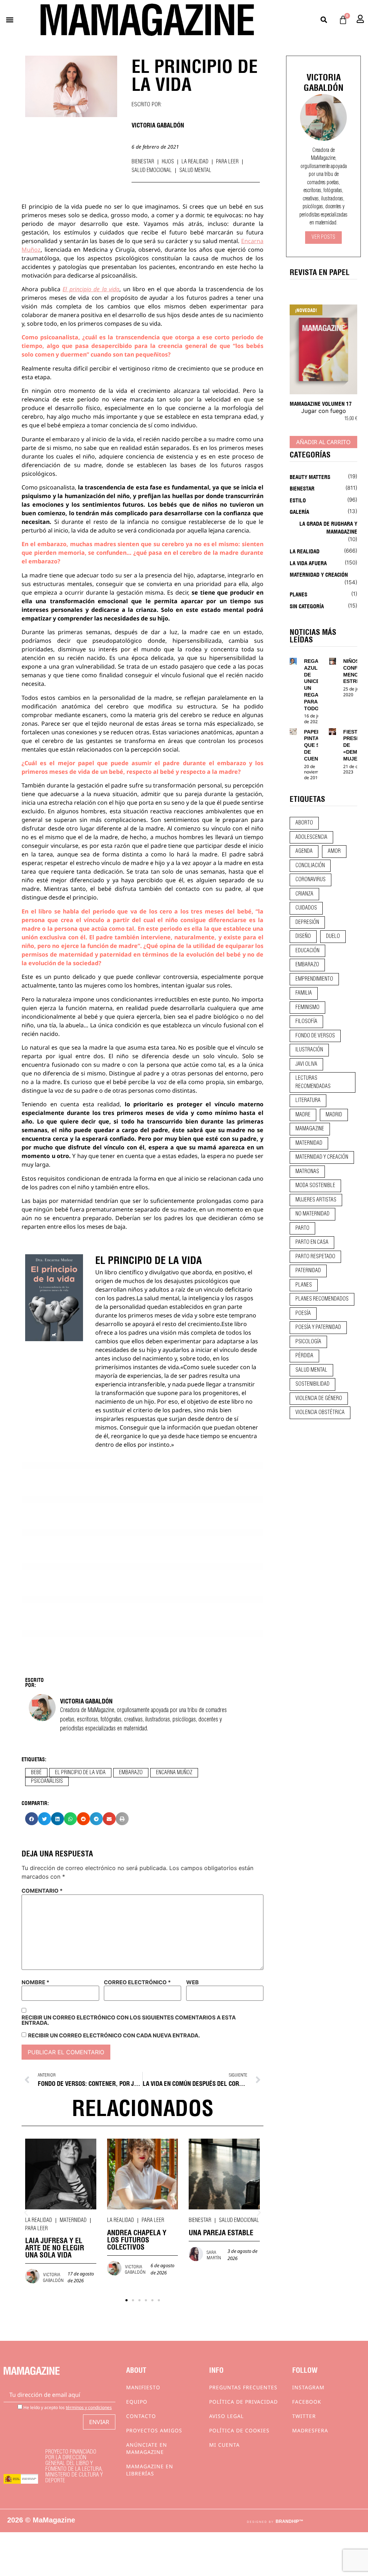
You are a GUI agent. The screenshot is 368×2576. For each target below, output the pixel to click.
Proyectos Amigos (154, 2430)
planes (304, 1285)
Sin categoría (307, 606)
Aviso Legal (226, 2416)
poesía (303, 1313)
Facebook (307, 2402)
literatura (308, 1101)
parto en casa (312, 1242)
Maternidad (73, 2221)
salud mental (311, 1370)
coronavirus (310, 880)
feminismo (307, 1008)
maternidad (309, 1143)
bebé (36, 1773)
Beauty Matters (310, 476)
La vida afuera (308, 563)
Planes (298, 594)
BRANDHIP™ (289, 2521)
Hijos (168, 162)
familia (304, 993)
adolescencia (311, 837)
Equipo (137, 2402)
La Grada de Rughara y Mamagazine (328, 527)
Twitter (304, 2416)
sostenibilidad (312, 1384)
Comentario (42, 1891)
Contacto (141, 2416)
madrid (334, 1115)
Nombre (35, 1982)
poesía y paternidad (318, 1327)
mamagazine (310, 1129)
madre (303, 1115)
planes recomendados (322, 1299)
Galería (299, 511)
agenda (304, 851)
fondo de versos (315, 1036)
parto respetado (315, 1257)
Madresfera (310, 2430)
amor (334, 851)
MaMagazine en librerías (150, 2470)
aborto (304, 823)
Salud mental (195, 171)
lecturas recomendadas (313, 1082)
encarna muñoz (174, 1773)
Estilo (298, 500)
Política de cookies (239, 2430)
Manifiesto (143, 2387)
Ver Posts (323, 237)
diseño (303, 936)
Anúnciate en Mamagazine (147, 2448)
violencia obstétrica (320, 1413)
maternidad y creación (322, 1157)
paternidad (308, 1271)
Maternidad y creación (319, 574)
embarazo (131, 1773)
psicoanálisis (47, 1781)
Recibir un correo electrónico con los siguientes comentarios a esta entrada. (129, 2020)
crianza (304, 894)
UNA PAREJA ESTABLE (221, 2232)
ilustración (309, 1050)
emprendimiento (314, 979)
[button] (10, 20)
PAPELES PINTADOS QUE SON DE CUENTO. (317, 745)
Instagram (308, 2387)
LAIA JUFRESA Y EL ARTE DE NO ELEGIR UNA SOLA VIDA (55, 2247)
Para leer (227, 162)
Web (192, 1982)
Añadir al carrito (323, 442)
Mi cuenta (224, 2445)
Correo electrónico (137, 1982)
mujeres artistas (316, 1200)
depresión (307, 922)
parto (302, 1228)
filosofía (306, 1022)
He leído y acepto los (67, 2407)
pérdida (304, 1356)
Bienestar (143, 162)
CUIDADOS (306, 908)
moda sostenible (315, 1186)
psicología (308, 1342)
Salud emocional (152, 171)
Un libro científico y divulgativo (137, 1272)
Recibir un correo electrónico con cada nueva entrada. (114, 2035)
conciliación (310, 866)
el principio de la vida (80, 1773)
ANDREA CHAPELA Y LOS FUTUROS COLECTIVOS (137, 2239)
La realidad (195, 162)
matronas (307, 1172)
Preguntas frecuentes (243, 2387)
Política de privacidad (243, 2402)
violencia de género (319, 1399)
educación (307, 951)
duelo (333, 936)
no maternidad (312, 1214)
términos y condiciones (89, 2407)
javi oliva (306, 1064)
